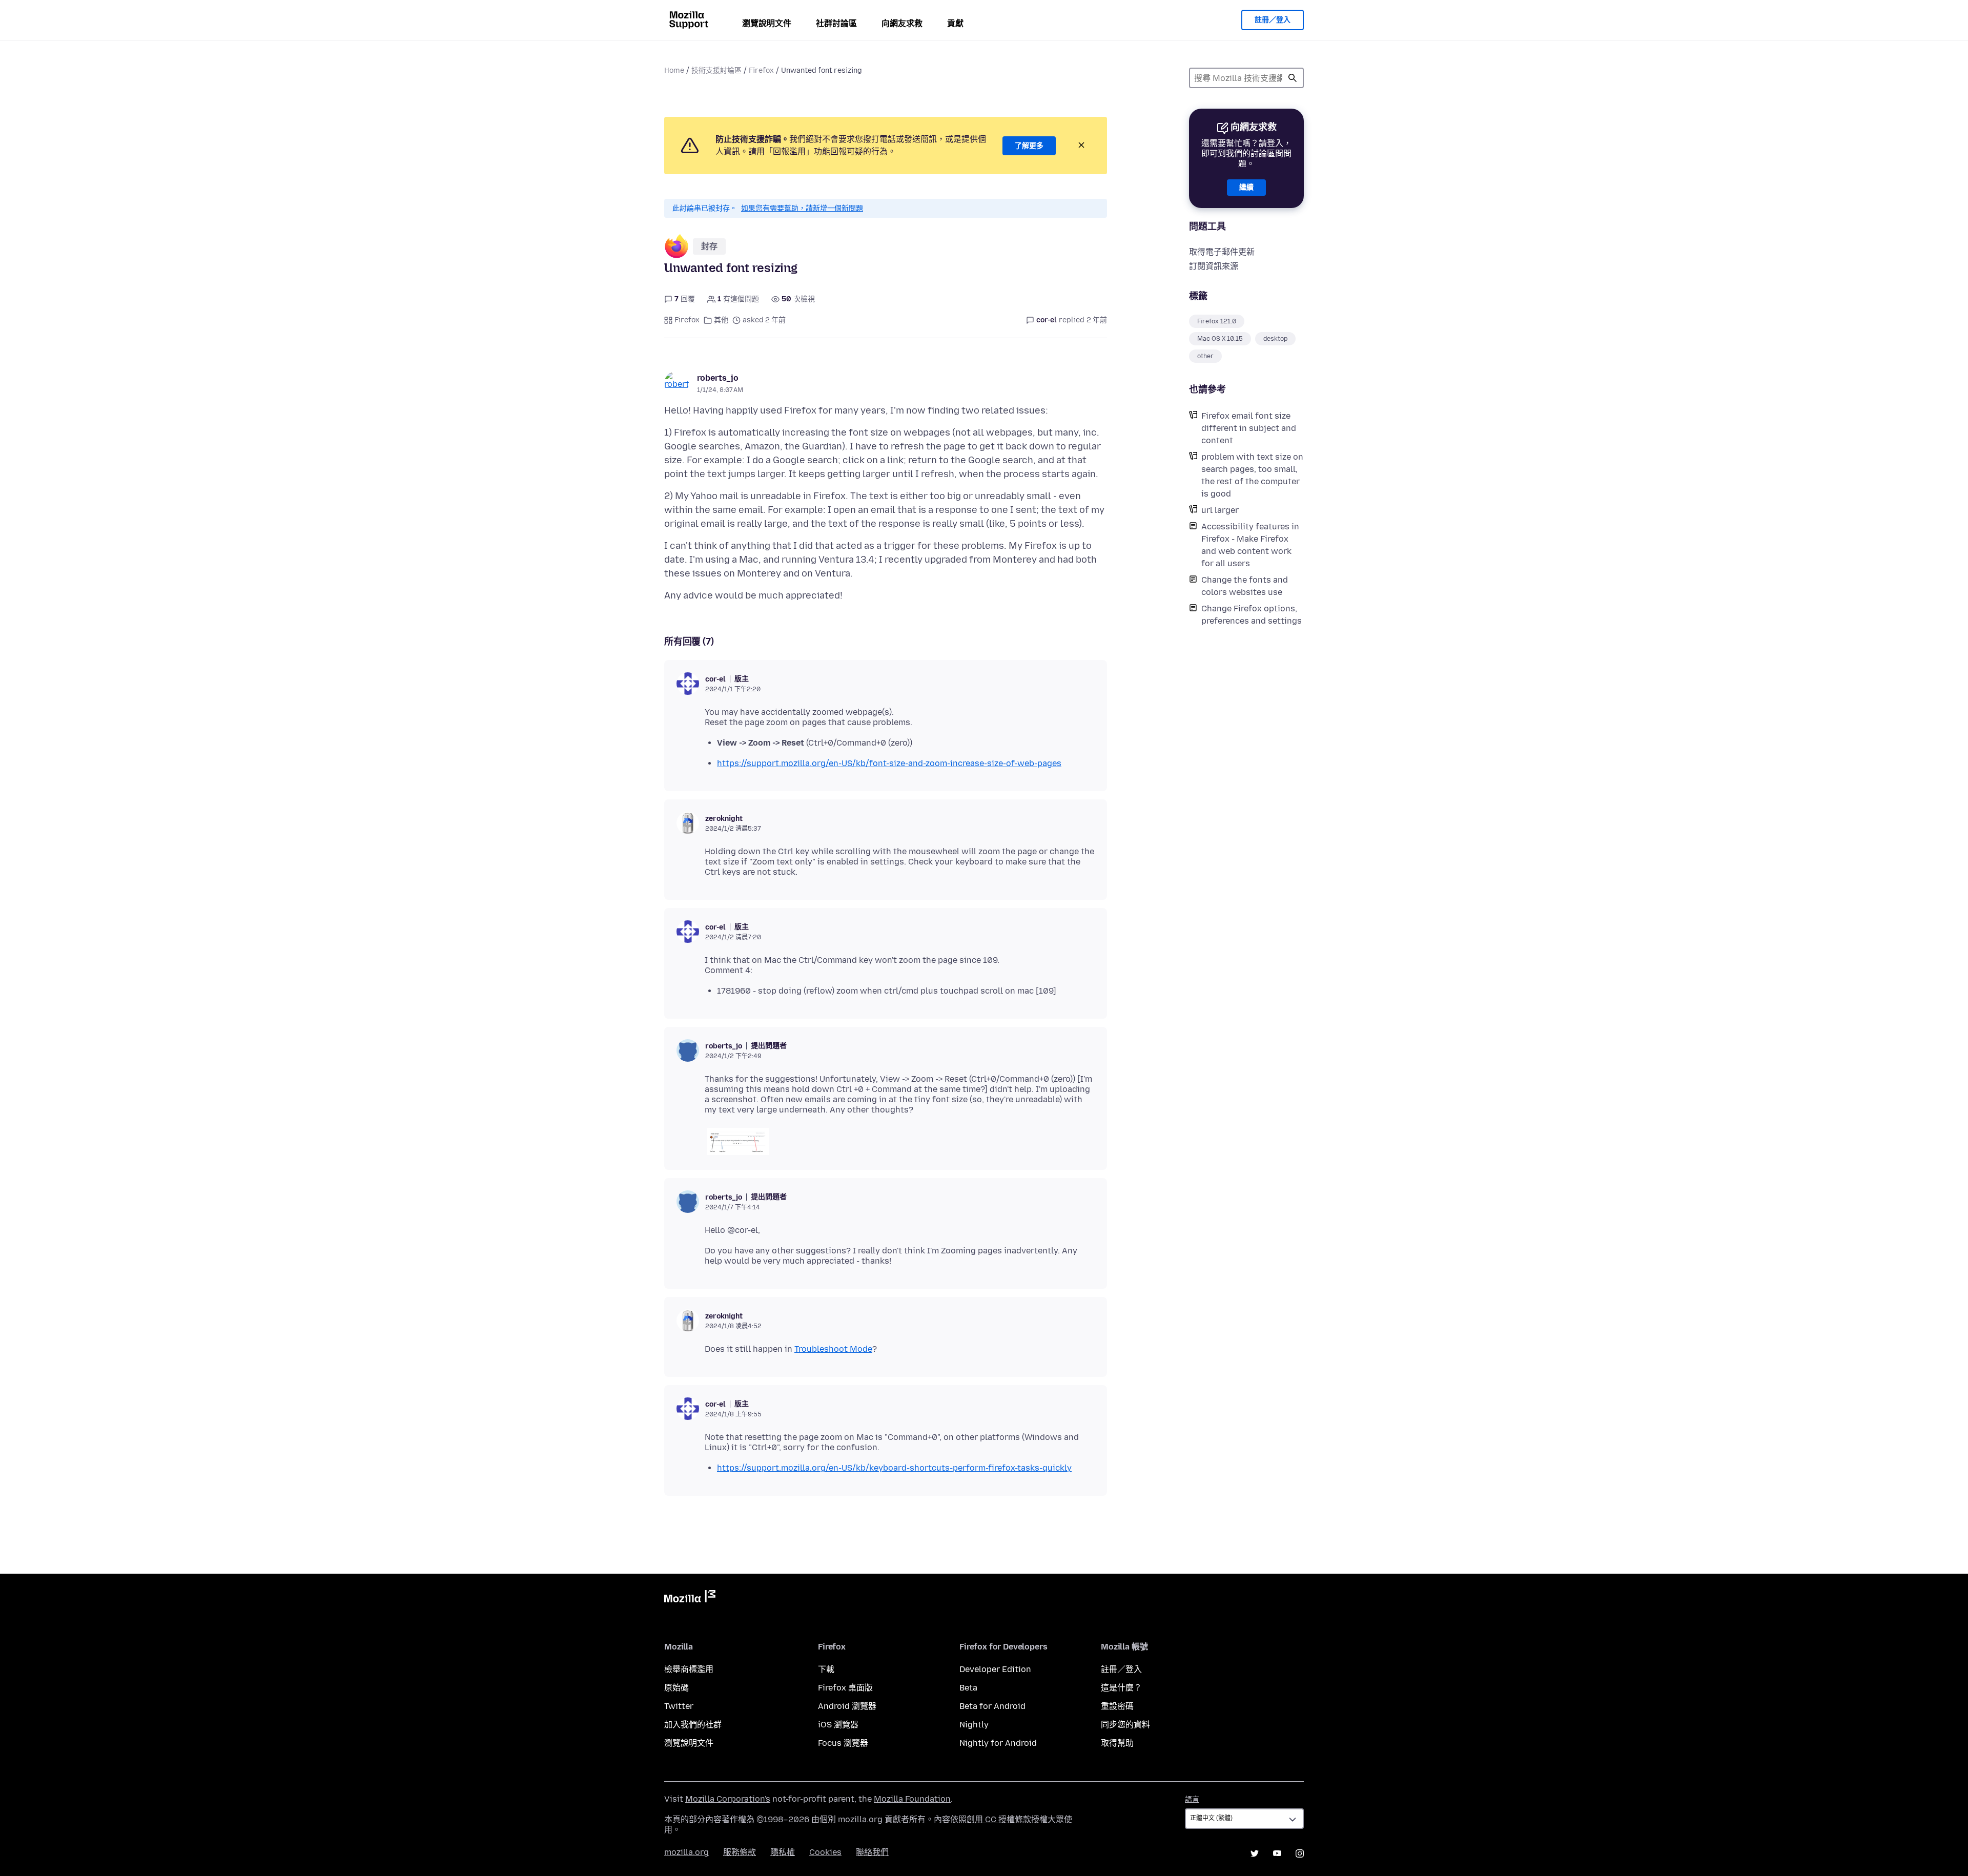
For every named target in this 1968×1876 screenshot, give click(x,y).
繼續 (1246, 187)
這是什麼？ (1121, 1688)
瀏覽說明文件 (767, 23)
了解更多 (1029, 146)
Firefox (761, 70)
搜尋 (1293, 78)
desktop (1275, 339)
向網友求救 (902, 23)
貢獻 (955, 23)
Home (674, 70)
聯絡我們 (872, 1852)
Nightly (974, 1725)
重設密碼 (1117, 1706)
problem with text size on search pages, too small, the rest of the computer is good (1252, 475)
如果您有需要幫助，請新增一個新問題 (802, 208)
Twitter (679, 1706)
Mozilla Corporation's (728, 1799)
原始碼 (676, 1688)
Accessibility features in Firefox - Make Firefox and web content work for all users (1250, 545)
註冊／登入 (1273, 20)
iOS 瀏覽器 (838, 1725)
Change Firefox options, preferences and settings (1252, 615)
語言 (1192, 1799)
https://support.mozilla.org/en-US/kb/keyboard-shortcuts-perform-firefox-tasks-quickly (894, 1468)
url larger (1220, 510)
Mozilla (690, 1598)
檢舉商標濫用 (689, 1669)
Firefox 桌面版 (845, 1688)
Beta (968, 1688)
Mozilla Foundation (912, 1799)
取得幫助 (1117, 1743)
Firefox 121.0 (1217, 321)
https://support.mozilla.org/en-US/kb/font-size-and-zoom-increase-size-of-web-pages (889, 763)
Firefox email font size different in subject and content (1249, 428)
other (1205, 356)
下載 (826, 1669)
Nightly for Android (998, 1743)
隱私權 (783, 1852)
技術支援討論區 (716, 70)
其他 (721, 320)
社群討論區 (836, 23)
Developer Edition (995, 1669)
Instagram (1300, 1853)
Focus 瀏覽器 (843, 1743)
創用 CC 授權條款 (999, 1819)
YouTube (1277, 1853)
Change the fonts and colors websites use (1245, 586)
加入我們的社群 (693, 1725)
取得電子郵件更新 (1222, 252)
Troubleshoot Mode (833, 1349)
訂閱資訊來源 (1214, 266)
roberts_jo (718, 378)
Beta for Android (992, 1706)
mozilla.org (686, 1852)
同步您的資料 (1125, 1725)
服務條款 (740, 1852)
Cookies (825, 1852)
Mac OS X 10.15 (1220, 339)
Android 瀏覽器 (847, 1706)
